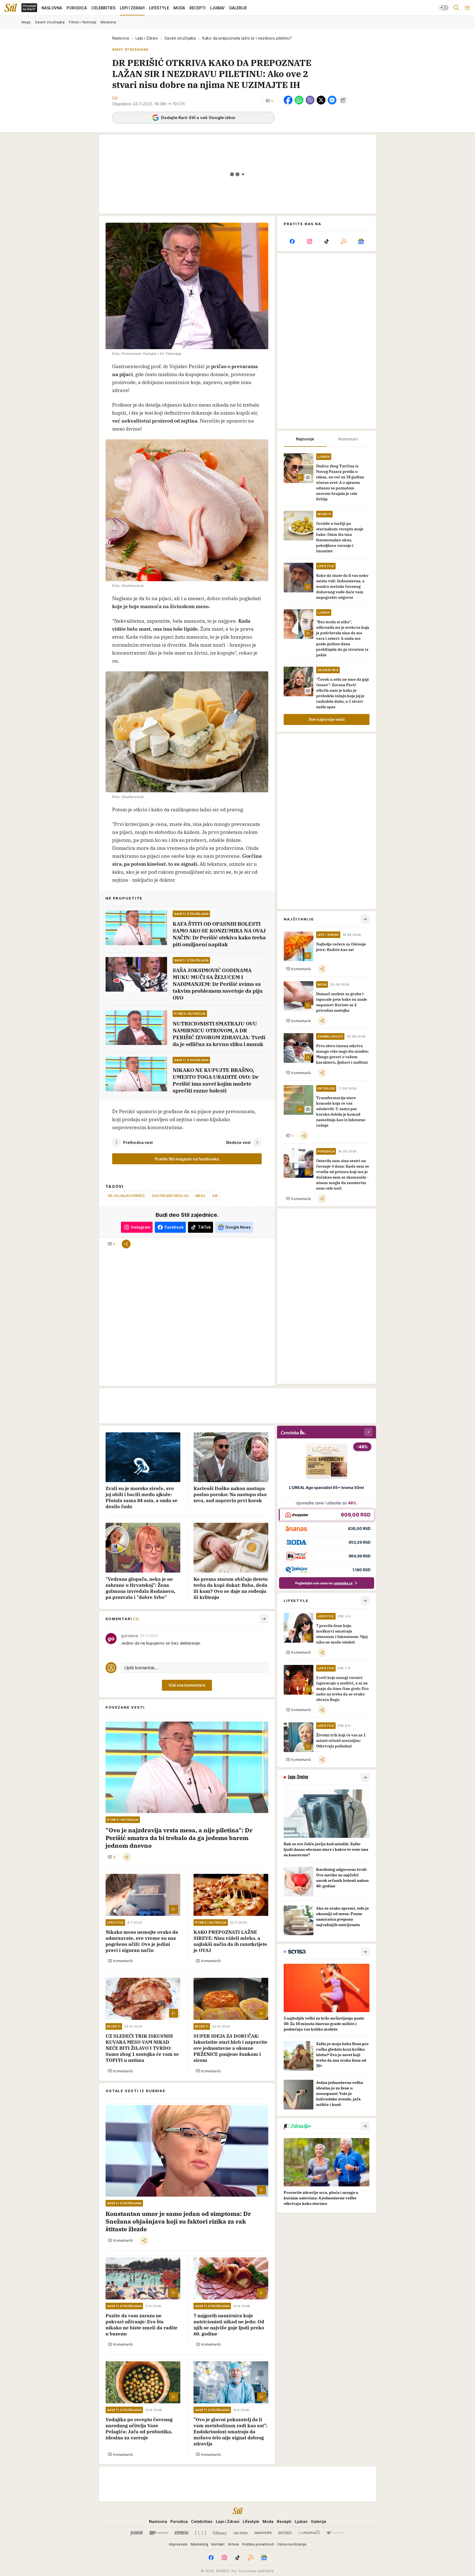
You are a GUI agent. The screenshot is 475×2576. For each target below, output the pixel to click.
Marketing (199, 2544)
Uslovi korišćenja (292, 2544)
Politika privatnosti (258, 2544)
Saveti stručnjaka (180, 38)
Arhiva (233, 2544)
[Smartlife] (263, 2533)
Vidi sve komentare (187, 1685)
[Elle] (201, 2533)
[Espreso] (182, 2533)
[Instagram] (309, 241)
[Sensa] (285, 2533)
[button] (269, 101)
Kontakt (218, 2544)
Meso (201, 1196)
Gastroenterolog (170, 1196)
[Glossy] (220, 2533)
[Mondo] (159, 2533)
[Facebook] (292, 241)
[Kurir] (137, 2533)
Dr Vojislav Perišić (126, 1196)
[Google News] (361, 241)
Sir (215, 1196)
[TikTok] (327, 241)
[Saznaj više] (365, 1777)
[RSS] (344, 241)
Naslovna (121, 38)
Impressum (178, 2544)
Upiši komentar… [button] (141, 1668)
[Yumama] (309, 2533)
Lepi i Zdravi (147, 38)
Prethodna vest (138, 1142)
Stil (115, 98)
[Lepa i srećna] (241, 2533)
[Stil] (11, 8)
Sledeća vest (238, 1142)
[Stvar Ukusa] (335, 2533)
